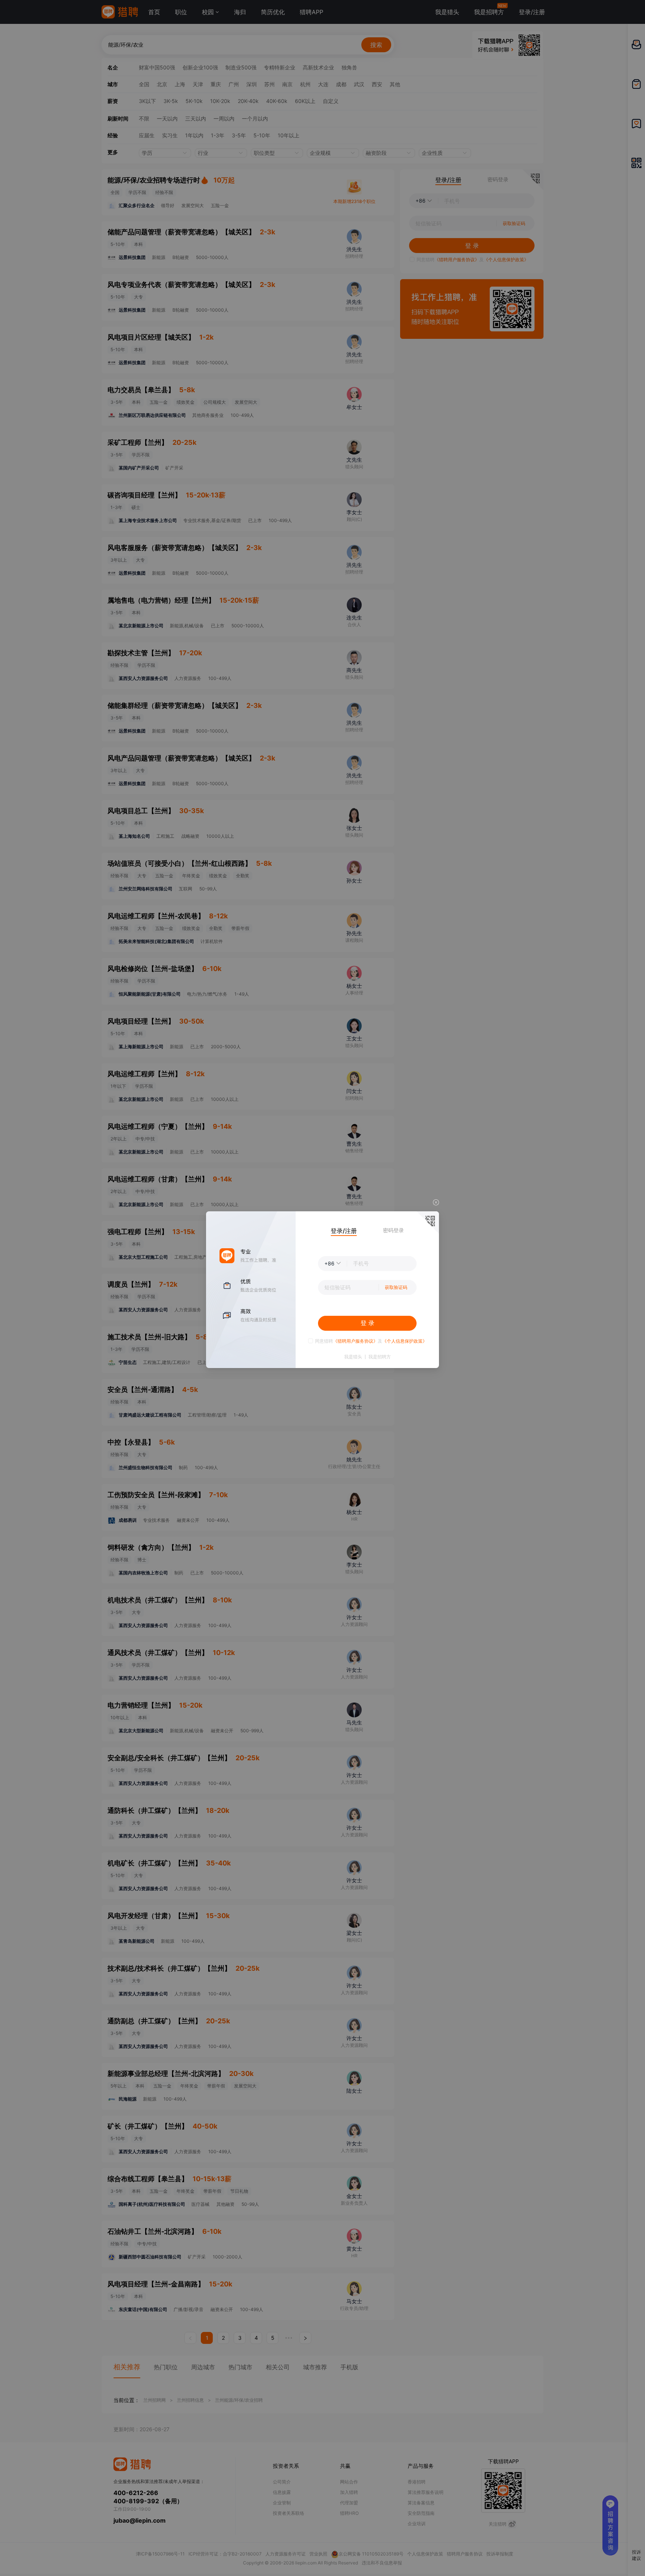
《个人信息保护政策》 (405, 1341)
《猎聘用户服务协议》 (355, 1341)
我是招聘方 (380, 1357)
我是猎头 (353, 1357)
